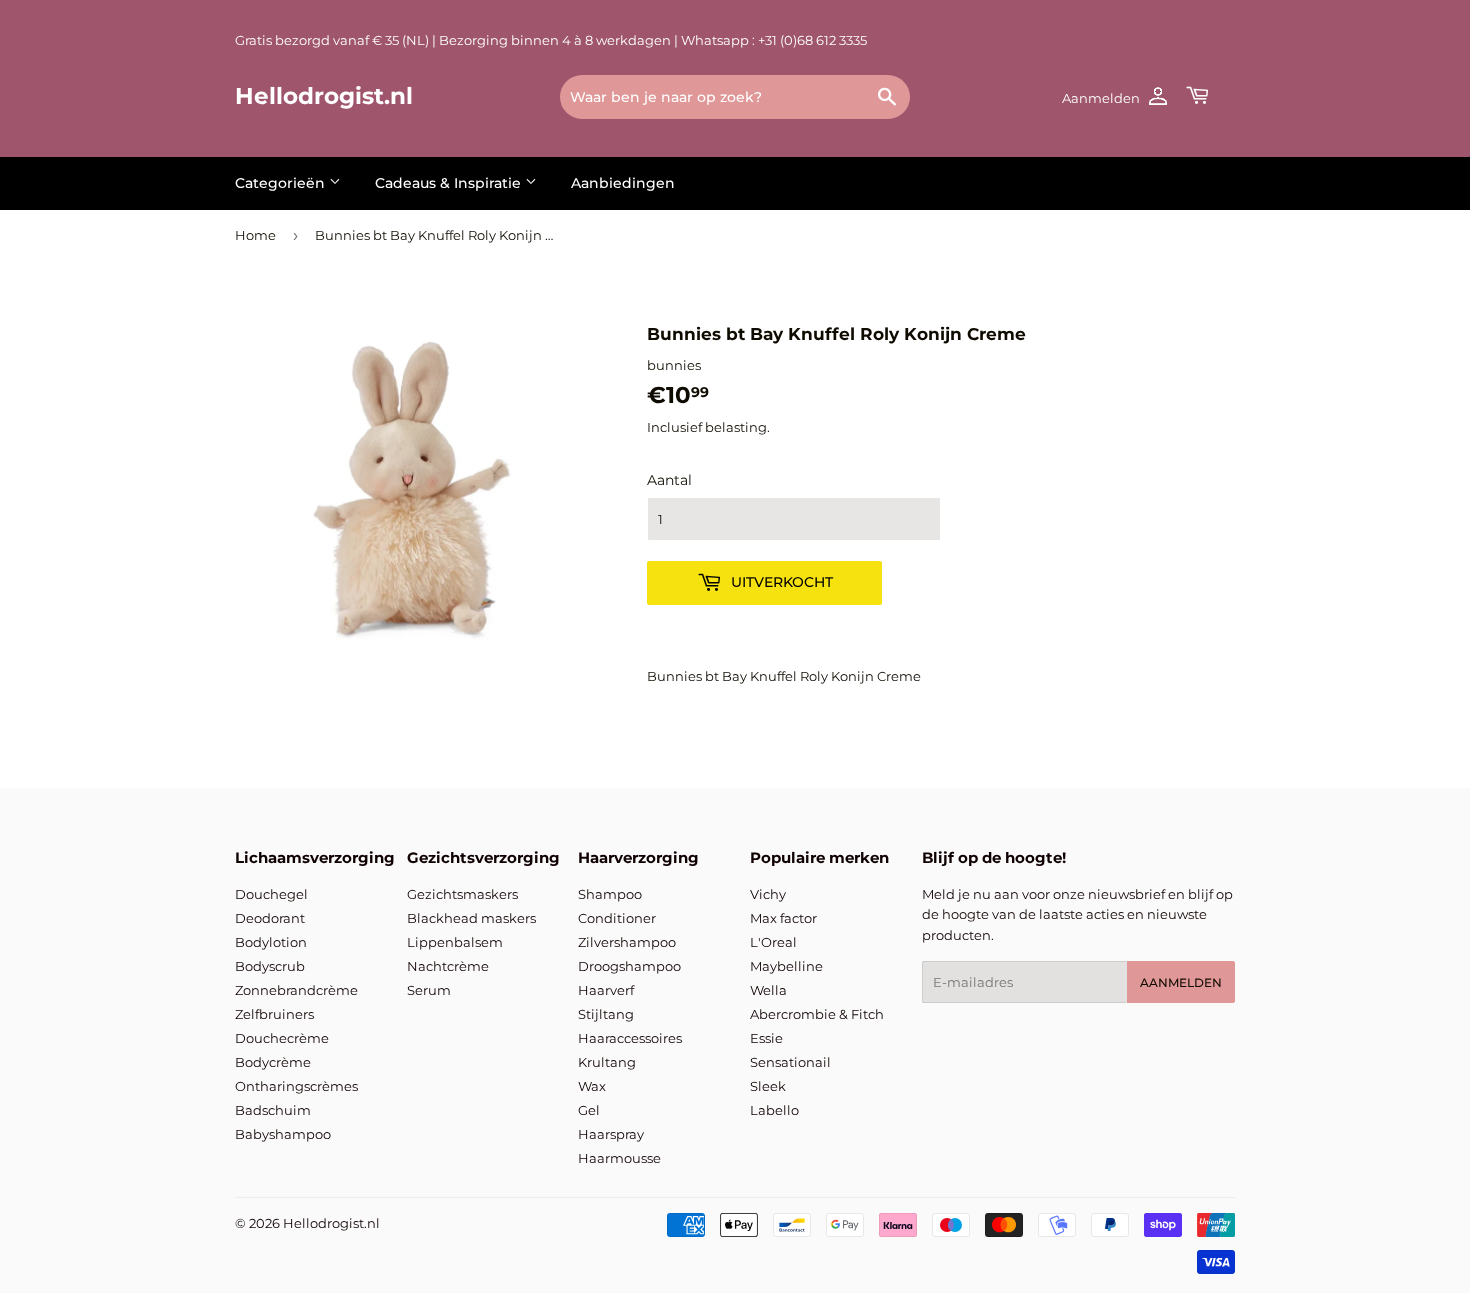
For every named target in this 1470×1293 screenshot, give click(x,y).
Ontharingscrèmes (296, 1086)
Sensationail (790, 1062)
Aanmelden (1181, 982)
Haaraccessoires (630, 1038)
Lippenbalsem (455, 942)
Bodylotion (271, 942)
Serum (429, 990)
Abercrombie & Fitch (817, 1014)
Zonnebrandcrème (296, 990)
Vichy (768, 894)
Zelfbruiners (274, 1014)
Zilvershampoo (627, 942)
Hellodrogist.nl (324, 96)
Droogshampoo (629, 966)
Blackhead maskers (471, 918)
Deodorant (270, 918)
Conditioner (617, 918)
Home (255, 235)
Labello (774, 1110)
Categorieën (282, 183)
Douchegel (271, 894)
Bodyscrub (270, 966)
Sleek (768, 1086)
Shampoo (610, 894)
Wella (768, 990)
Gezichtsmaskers (462, 894)
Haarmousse (619, 1158)
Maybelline (786, 966)
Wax (592, 1086)
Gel (589, 1110)
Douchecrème (282, 1038)
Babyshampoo (283, 1134)
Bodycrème (273, 1062)
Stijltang (606, 1014)
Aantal (669, 480)
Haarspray (611, 1134)
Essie (766, 1038)
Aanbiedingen (623, 183)
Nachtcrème (448, 966)
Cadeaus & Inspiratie (450, 183)
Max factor (783, 918)
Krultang (607, 1062)
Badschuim (273, 1110)
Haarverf (606, 990)
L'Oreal (773, 942)
